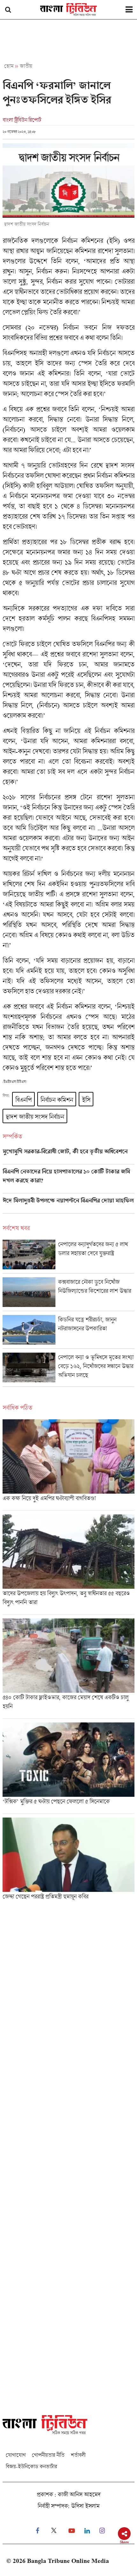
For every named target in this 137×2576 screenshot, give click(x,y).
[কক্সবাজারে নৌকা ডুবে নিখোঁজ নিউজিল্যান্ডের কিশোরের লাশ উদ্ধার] (68, 1294)
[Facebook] (37, 2531)
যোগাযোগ (16, 2455)
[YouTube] (72, 2531)
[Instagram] (102, 2531)
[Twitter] (54, 2531)
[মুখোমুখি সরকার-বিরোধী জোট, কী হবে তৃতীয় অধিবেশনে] (68, 1156)
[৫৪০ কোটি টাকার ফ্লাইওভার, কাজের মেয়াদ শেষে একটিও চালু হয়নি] (68, 1668)
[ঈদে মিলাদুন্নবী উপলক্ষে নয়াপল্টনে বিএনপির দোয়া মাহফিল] (68, 1205)
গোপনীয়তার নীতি (48, 2455)
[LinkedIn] (87, 2531)
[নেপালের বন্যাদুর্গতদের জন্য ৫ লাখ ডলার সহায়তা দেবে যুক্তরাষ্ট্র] (68, 1256)
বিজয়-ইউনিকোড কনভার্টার (31, 2466)
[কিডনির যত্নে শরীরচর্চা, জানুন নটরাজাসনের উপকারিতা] (68, 1332)
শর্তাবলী (78, 2455)
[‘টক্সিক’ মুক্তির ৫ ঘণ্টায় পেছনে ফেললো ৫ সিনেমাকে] (68, 1768)
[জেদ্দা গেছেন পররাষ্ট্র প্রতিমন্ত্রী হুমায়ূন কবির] (68, 1861)
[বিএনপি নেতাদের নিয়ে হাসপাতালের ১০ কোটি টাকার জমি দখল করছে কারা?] (68, 1181)
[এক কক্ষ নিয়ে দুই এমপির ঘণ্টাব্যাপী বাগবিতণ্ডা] (68, 1465)
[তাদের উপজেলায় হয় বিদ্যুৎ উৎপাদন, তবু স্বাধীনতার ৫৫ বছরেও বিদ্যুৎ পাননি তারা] (68, 1564)
